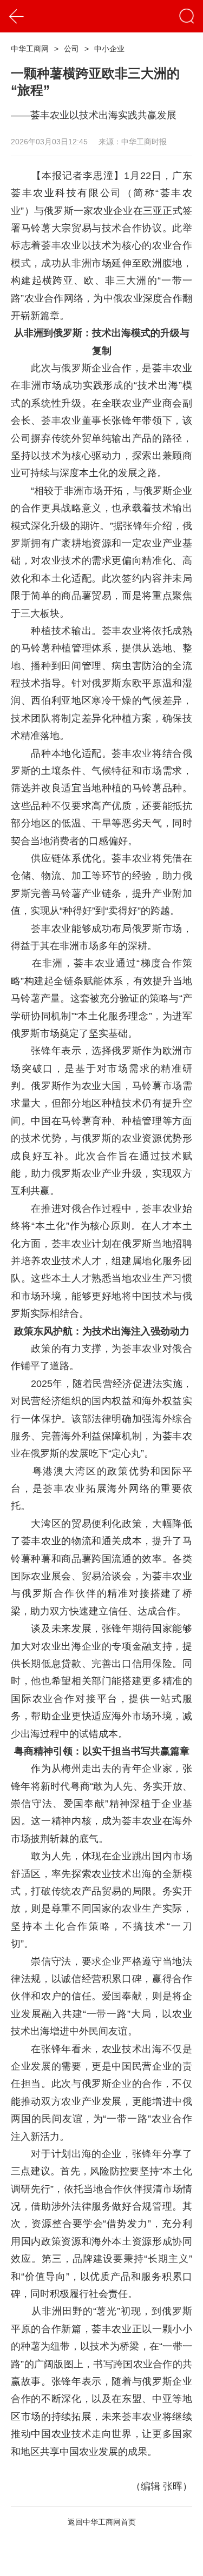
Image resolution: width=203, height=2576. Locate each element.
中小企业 (109, 49)
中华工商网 (30, 49)
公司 (71, 49)
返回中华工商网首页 (102, 2522)
